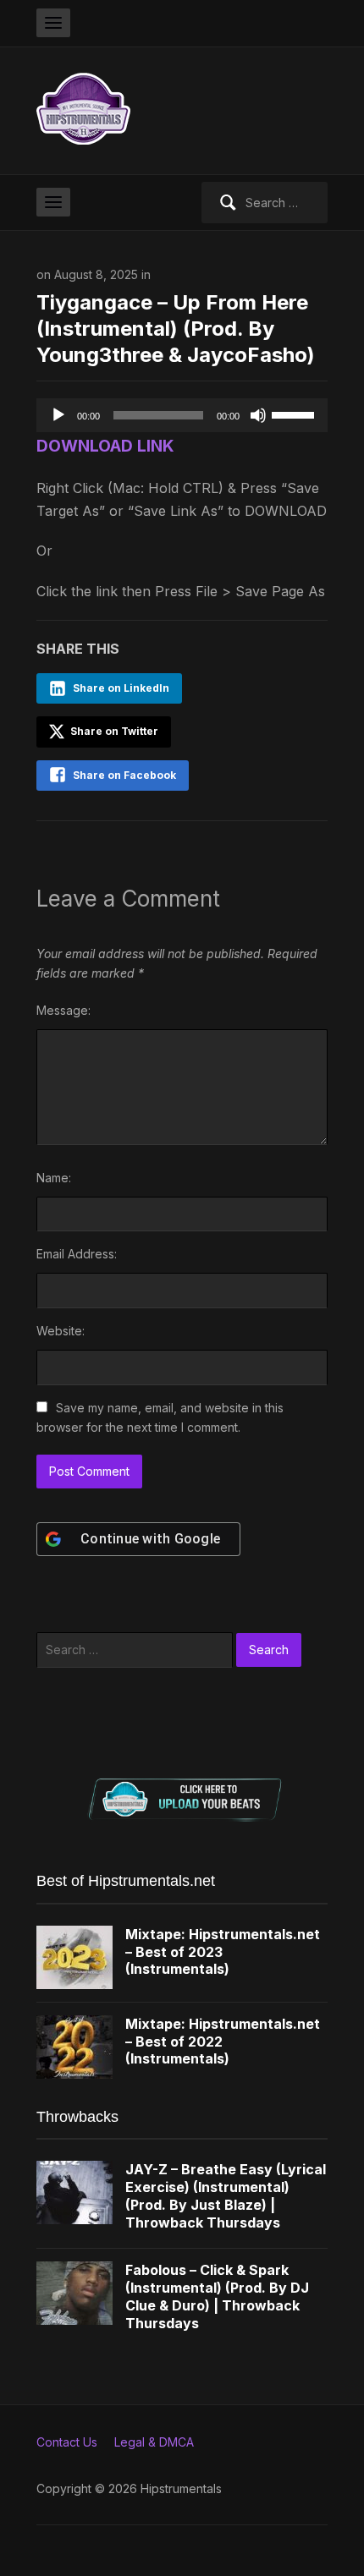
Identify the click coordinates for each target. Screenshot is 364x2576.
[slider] (295, 414)
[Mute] (258, 415)
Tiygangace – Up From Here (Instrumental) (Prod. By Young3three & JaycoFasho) (176, 329)
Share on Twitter (113, 731)
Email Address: (77, 1254)
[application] (182, 415)
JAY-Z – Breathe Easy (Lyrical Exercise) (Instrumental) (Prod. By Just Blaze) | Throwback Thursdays (226, 2195)
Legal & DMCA (154, 2442)
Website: (61, 1331)
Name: (54, 1178)
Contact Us (67, 2442)
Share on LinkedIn (121, 688)
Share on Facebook (124, 775)
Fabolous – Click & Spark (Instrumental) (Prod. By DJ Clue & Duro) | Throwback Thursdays (217, 2296)
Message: (63, 1010)
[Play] (58, 415)
